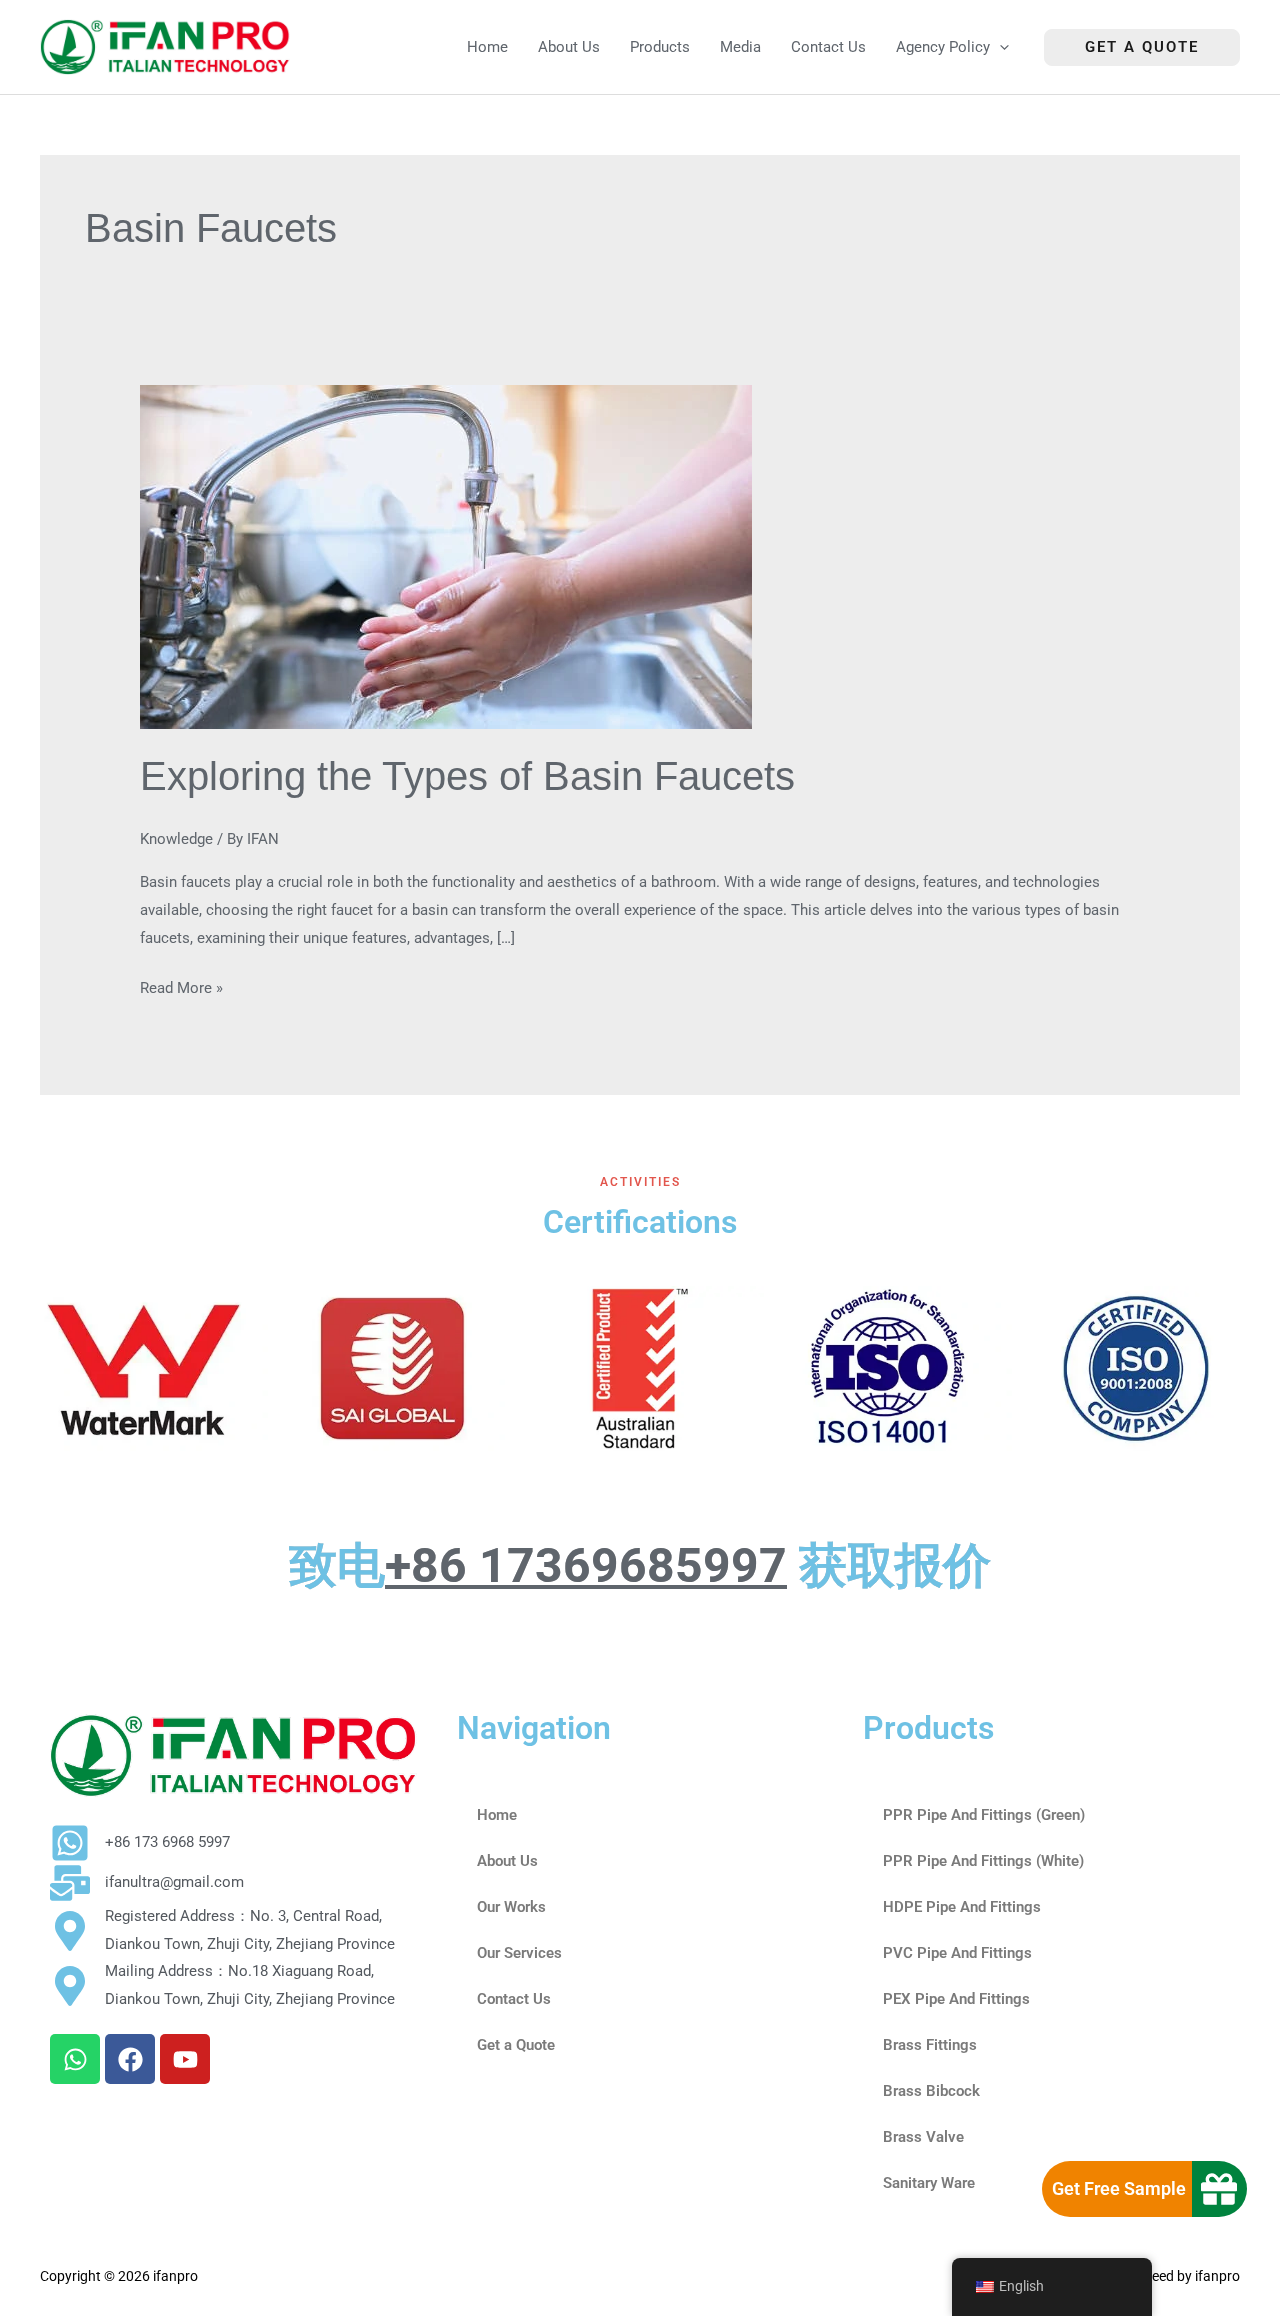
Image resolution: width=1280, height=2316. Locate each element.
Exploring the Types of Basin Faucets (467, 776)
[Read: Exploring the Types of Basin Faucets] (446, 556)
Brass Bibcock (931, 2091)
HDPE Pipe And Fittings (962, 1907)
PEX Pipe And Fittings (956, 1999)
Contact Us (514, 1999)
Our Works (511, 1907)
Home (497, 1815)
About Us (507, 1861)
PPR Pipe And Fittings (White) (983, 1861)
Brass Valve (923, 2137)
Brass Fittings (930, 2045)
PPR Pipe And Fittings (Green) (984, 1815)
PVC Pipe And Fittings (957, 1953)
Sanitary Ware (929, 2183)
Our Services (519, 1953)
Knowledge (176, 839)
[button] (999, 47)
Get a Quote (516, 2045)
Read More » (181, 986)
